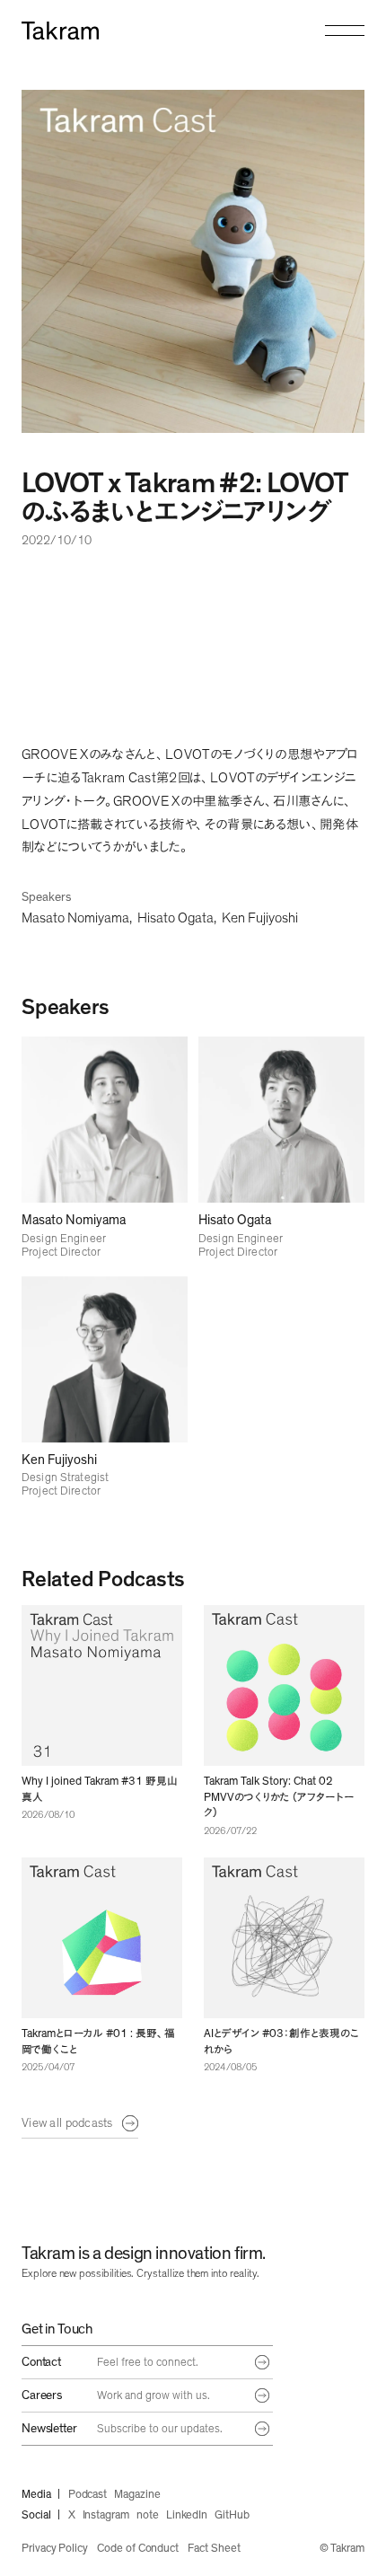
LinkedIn (187, 2515)
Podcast (88, 2495)
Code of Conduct (138, 2549)
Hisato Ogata (175, 918)
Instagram (106, 2515)
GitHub (232, 2515)
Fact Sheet (214, 2549)
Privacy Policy (55, 2549)
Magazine (137, 2495)
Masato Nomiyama (75, 918)
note (148, 2515)
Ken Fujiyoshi (260, 918)
